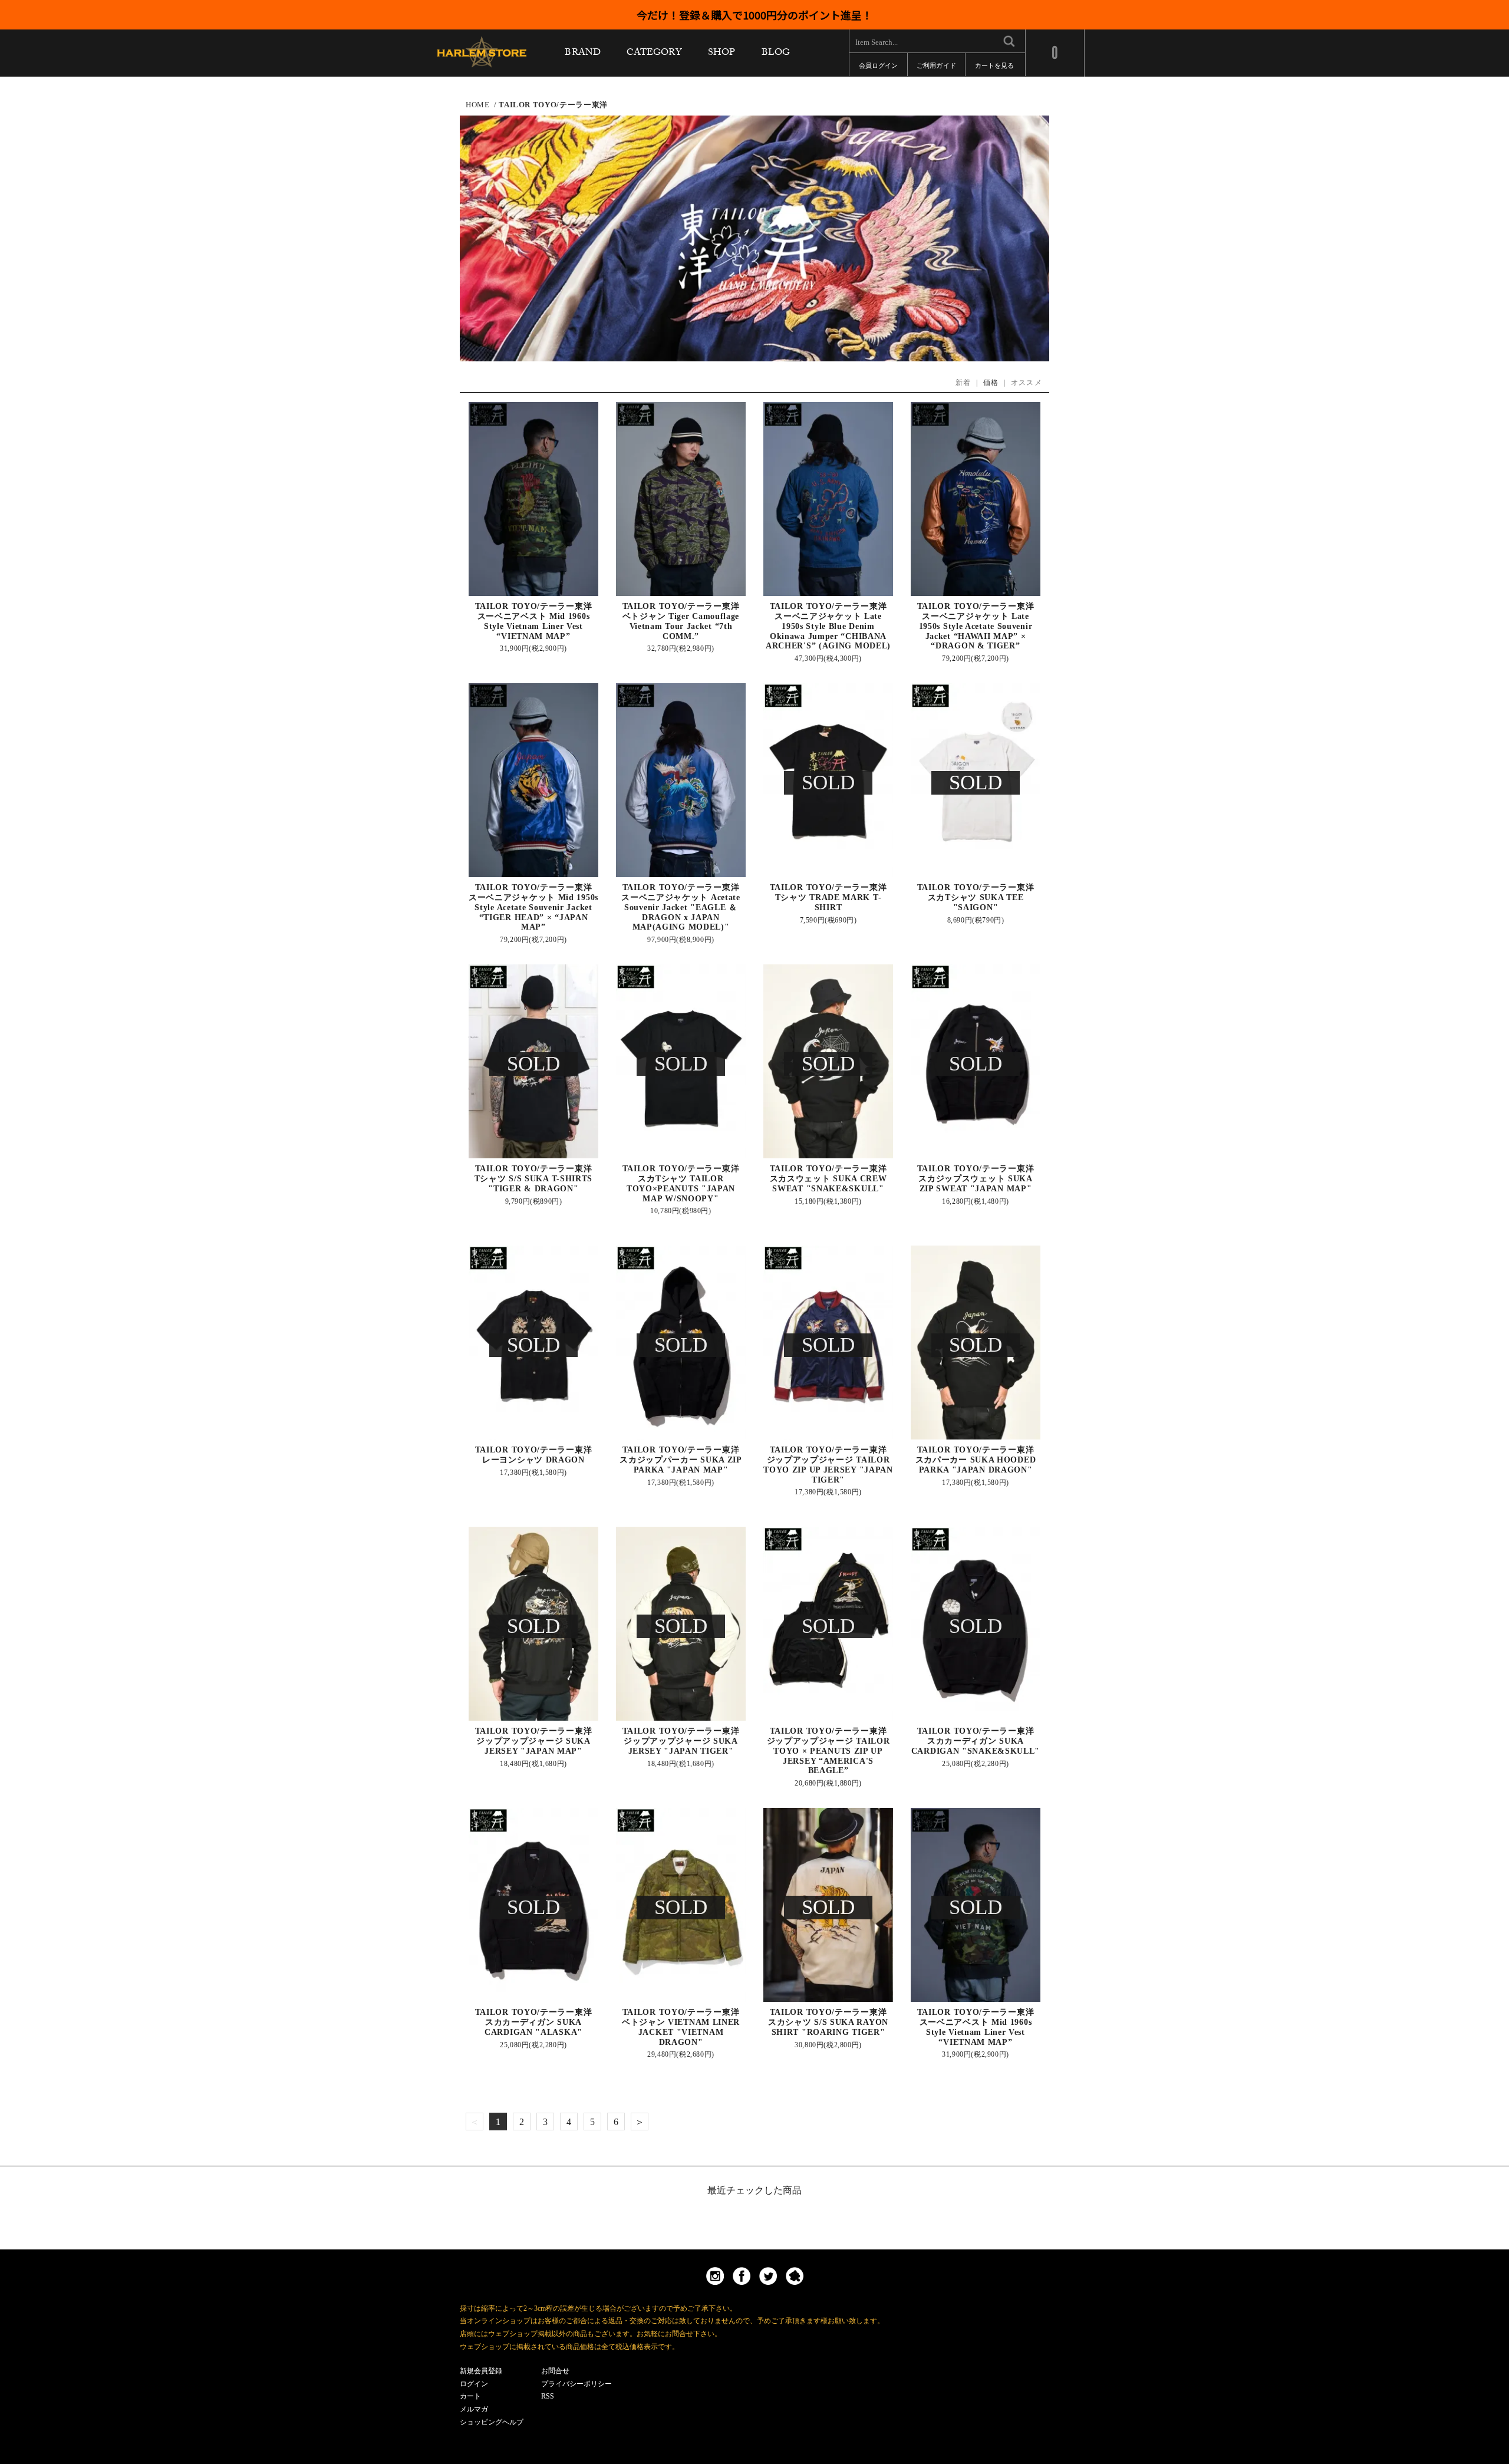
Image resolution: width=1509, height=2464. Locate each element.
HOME (478, 105)
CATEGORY (654, 55)
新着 (963, 383)
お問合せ (555, 2371)
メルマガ (474, 2409)
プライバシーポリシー (576, 2384)
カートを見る (994, 68)
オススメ (1027, 383)
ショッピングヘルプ (492, 2422)
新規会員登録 (481, 2371)
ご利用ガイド (936, 68)
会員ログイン (878, 68)
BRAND (582, 55)
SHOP (721, 55)
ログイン (474, 2384)
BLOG (776, 55)
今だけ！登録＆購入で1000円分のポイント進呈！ (754, 15)
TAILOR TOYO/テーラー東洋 (553, 105)
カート (470, 2396)
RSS (548, 2396)
